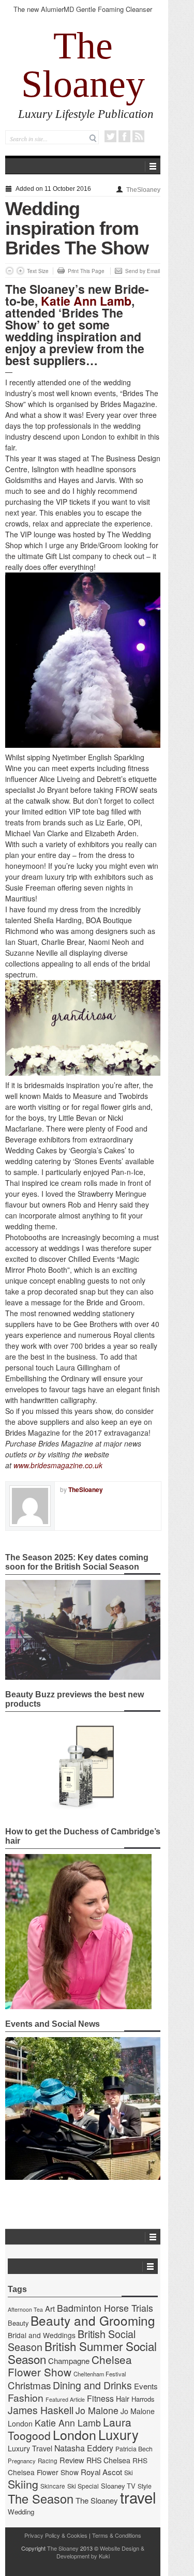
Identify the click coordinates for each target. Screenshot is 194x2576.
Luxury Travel (30, 2448)
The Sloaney (83, 65)
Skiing (23, 2484)
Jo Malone (97, 2410)
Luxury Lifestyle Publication (86, 114)
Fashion (26, 2397)
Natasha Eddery (84, 2448)
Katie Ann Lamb (86, 301)
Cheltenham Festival (100, 2374)
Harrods (143, 2399)
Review (72, 2460)
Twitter (110, 136)
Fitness (100, 2398)
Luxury (118, 2434)
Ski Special (83, 2486)
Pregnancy (22, 2461)
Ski (129, 2473)
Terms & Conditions (117, 2535)
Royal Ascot (101, 2472)
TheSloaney (143, 190)
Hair (123, 2399)
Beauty (18, 2323)
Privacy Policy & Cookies (56, 2535)
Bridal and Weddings (42, 2335)
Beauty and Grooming (93, 2320)
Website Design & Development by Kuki (101, 2552)
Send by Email (143, 271)
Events (146, 2386)
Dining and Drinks (92, 2385)
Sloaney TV (118, 2486)
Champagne (69, 2361)
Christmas (29, 2385)
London (74, 2434)
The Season (41, 2498)
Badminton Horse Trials (105, 2308)
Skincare (53, 2486)
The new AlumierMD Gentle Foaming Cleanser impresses (83, 14)
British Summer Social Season (82, 2352)
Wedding (21, 2512)
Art (50, 2308)
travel (138, 2497)
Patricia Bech (134, 2449)
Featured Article (65, 2399)
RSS (138, 136)
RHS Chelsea (108, 2460)
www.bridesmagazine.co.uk (58, 1465)
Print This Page (86, 271)
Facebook (124, 136)
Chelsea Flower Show (70, 2366)
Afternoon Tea (25, 2309)
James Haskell (41, 2410)
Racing (48, 2461)
